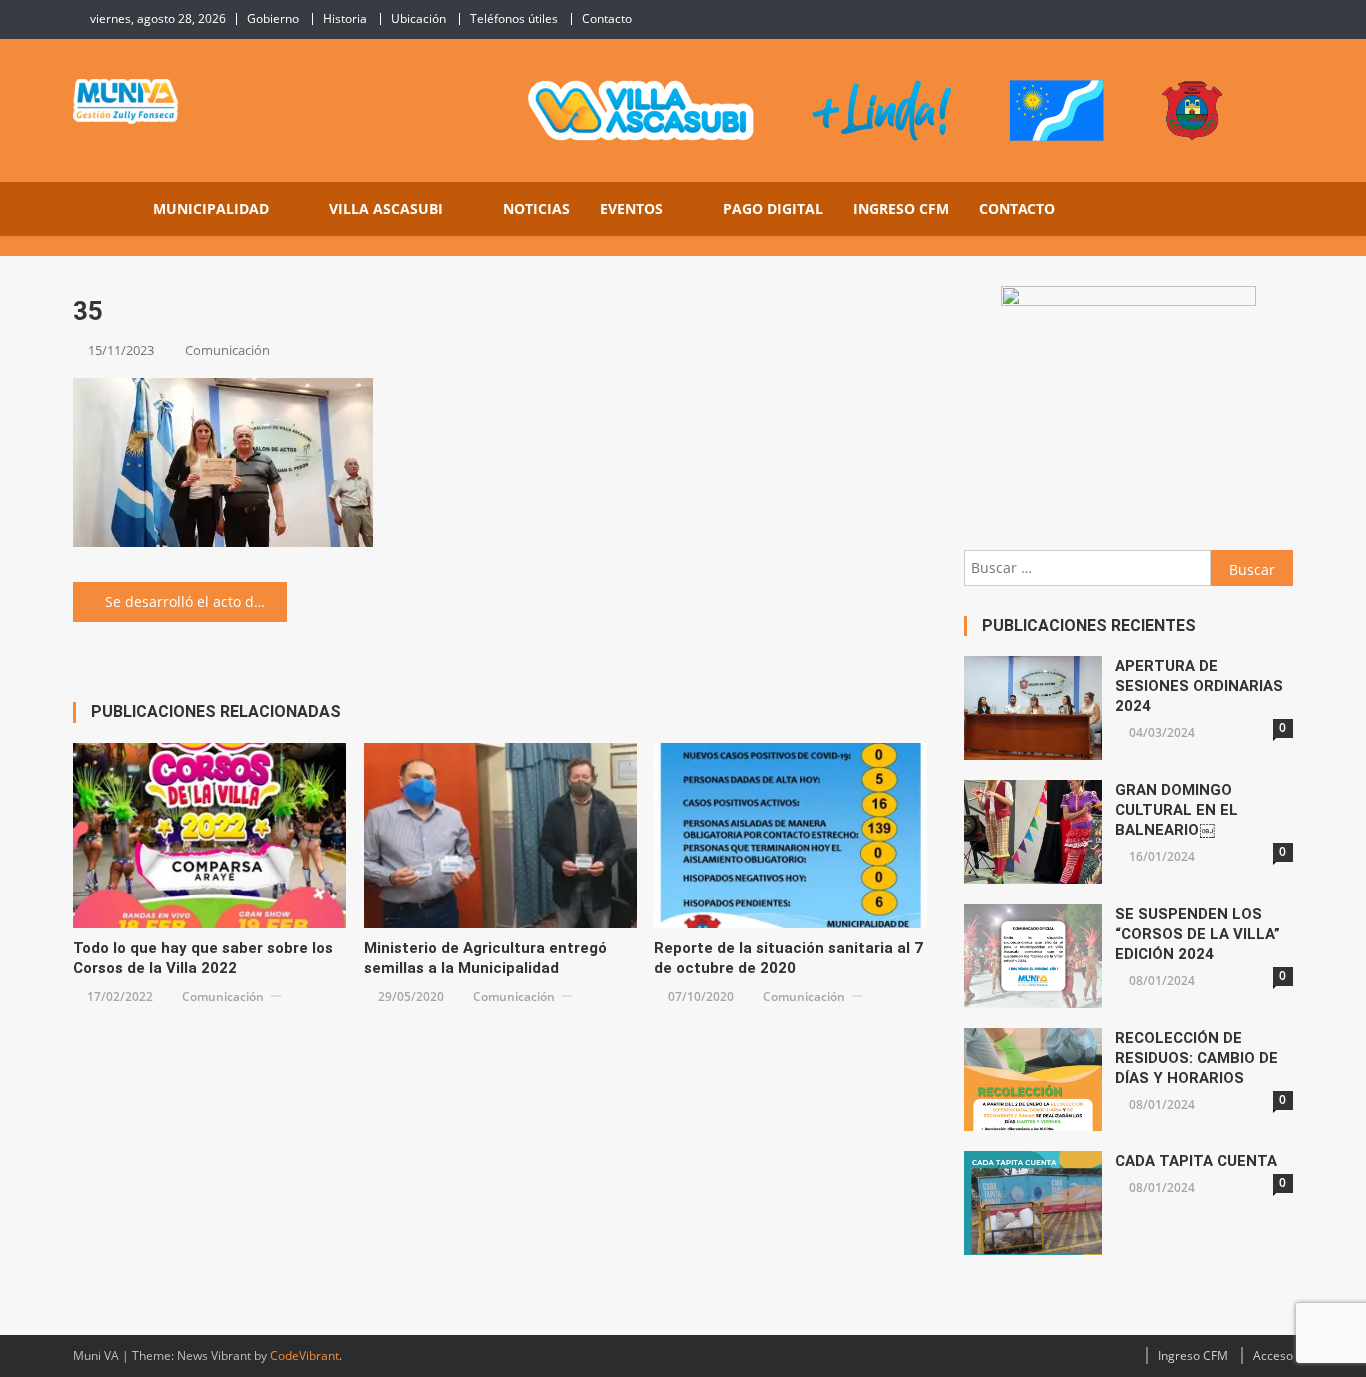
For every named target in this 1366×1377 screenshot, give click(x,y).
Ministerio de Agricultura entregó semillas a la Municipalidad (485, 958)
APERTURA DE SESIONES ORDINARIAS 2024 (1199, 686)
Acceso (1273, 1355)
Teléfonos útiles (514, 18)
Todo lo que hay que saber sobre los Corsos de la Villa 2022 (203, 958)
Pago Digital (773, 208)
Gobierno (273, 18)
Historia (345, 18)
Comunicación (227, 350)
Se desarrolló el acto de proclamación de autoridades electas (196, 601)
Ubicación (418, 18)
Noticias (536, 208)
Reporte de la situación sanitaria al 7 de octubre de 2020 (788, 958)
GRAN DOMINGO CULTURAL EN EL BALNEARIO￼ (1176, 810)
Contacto (607, 18)
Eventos (631, 208)
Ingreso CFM (901, 208)
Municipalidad (211, 208)
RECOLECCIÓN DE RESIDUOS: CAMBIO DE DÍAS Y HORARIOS (1196, 1058)
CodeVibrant (304, 1355)
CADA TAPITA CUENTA (1196, 1161)
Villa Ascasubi (386, 208)
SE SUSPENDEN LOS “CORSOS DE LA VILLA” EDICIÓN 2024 (1197, 934)
